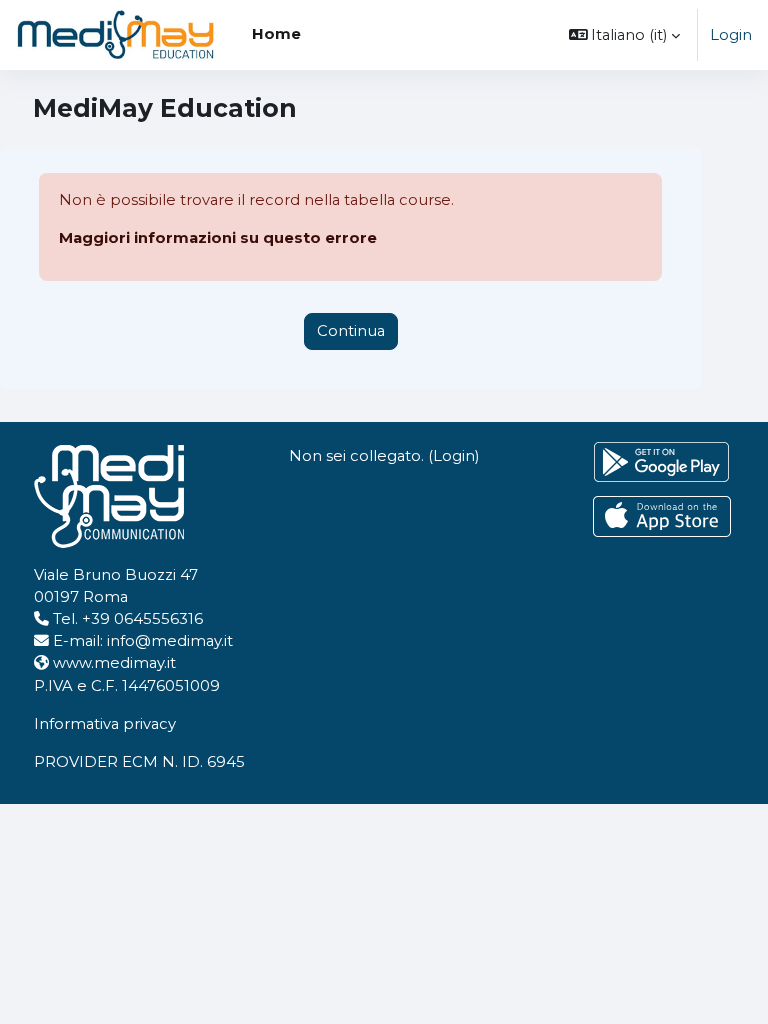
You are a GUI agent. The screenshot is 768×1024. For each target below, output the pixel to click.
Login (731, 35)
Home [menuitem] (276, 34)
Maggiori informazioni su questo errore (218, 238)
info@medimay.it (170, 641)
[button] (625, 35)
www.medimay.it (114, 663)
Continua (351, 331)
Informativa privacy (105, 724)
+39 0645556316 (142, 619)
